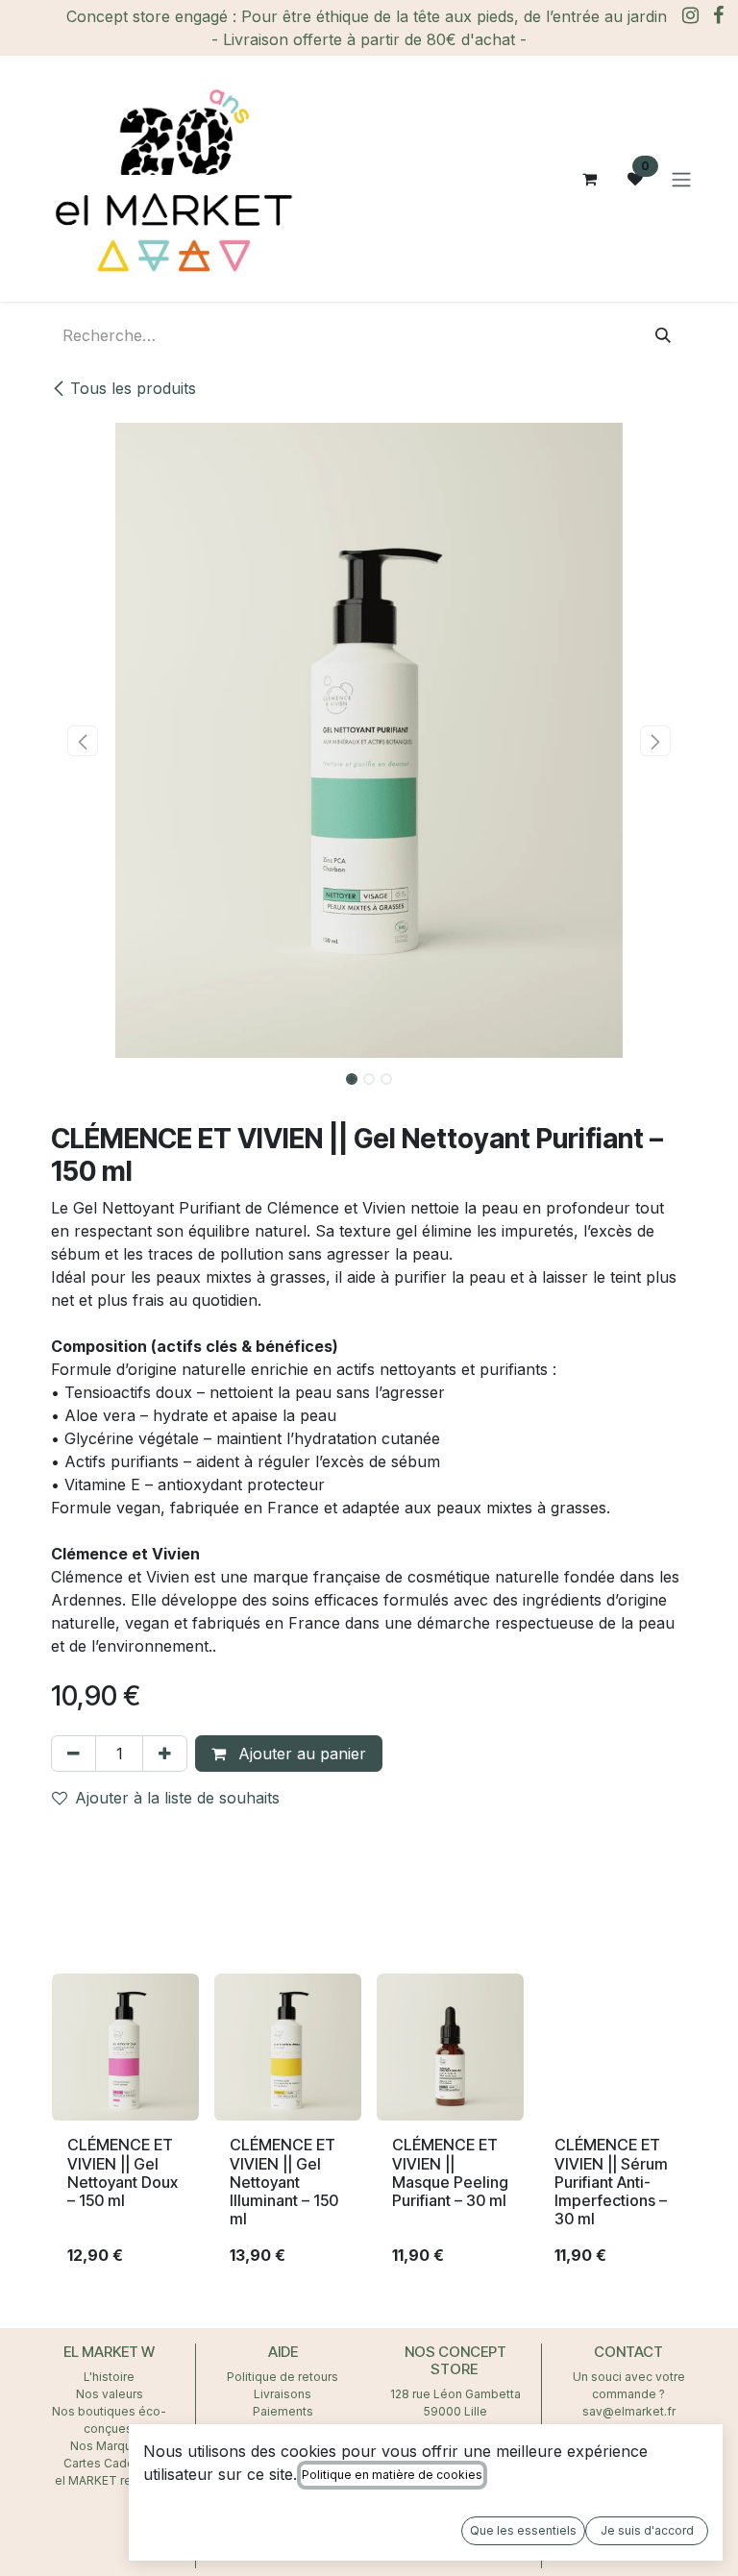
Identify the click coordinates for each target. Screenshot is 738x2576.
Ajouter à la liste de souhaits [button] (177, 1798)
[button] (83, 741)
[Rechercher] (663, 335)
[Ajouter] (165, 1754)
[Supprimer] (74, 1754)
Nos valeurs (110, 2394)
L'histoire (109, 2377)
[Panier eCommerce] (589, 179)
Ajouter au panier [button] (300, 1754)
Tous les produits (133, 388)
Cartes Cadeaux (109, 2463)
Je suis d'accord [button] (647, 2530)
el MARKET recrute (109, 2480)
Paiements (283, 2411)
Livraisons (283, 2394)
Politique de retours (283, 2377)
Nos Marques (110, 2446)
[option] (369, 2128)
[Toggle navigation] (681, 179)
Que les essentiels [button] (523, 2530)
